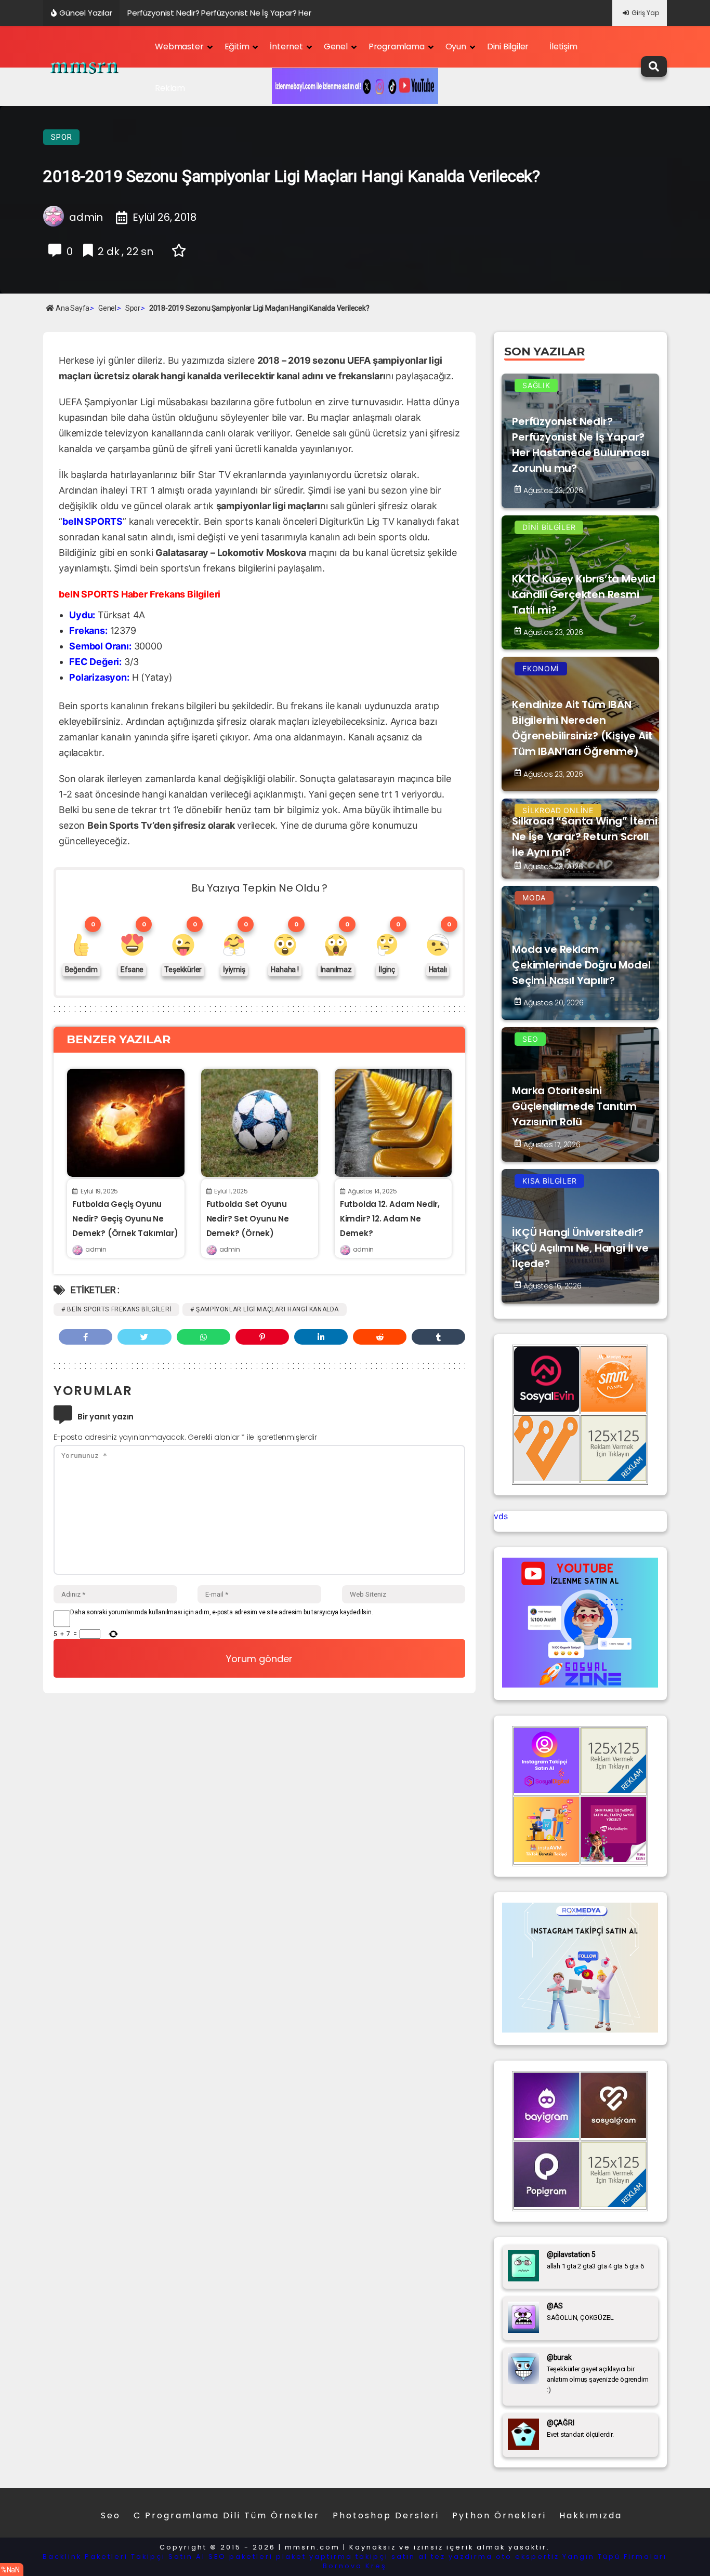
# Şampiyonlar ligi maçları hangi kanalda (265, 1309)
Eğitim (237, 47)
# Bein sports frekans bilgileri (116, 1309)
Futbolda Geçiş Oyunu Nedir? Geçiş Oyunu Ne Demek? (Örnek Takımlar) (125, 1219)
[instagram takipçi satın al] (547, 1790)
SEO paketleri (241, 2557)
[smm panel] (614, 1409)
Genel (336, 47)
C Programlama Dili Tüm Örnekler (227, 2515)
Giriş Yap (645, 13)
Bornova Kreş (355, 2566)
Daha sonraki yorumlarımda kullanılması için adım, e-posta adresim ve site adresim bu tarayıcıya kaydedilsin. (221, 1612)
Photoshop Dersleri (386, 2515)
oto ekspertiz (528, 2557)
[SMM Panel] (614, 1859)
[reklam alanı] (614, 1478)
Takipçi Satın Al (168, 2557)
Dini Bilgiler (508, 47)
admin (96, 1249)
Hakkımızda (591, 2515)
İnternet (286, 47)
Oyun (456, 47)
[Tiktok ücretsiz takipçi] (547, 1859)
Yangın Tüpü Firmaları (615, 2557)
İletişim (563, 47)
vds (501, 1516)
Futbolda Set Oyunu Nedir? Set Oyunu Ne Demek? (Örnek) (248, 1219)
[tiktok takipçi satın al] (547, 1409)
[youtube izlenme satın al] (580, 1684)
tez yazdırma (462, 2557)
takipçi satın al (392, 2557)
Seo (111, 2515)
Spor (61, 137)
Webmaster (179, 47)
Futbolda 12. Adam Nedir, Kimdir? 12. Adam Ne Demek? (390, 1219)
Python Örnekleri (499, 2515)
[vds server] (547, 1478)
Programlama (397, 47)
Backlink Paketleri (85, 2557)
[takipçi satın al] (580, 2029)
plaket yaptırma (314, 2557)
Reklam (170, 88)
